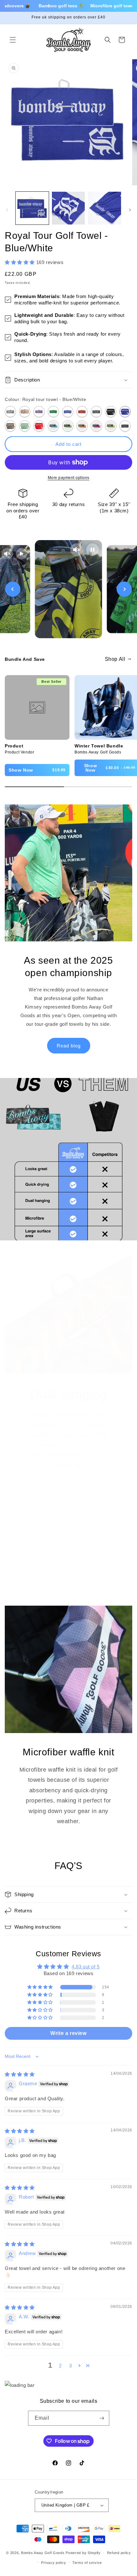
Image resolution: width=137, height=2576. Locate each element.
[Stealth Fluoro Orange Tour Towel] (82, 426)
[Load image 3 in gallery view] (105, 208)
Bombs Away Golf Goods (43, 2553)
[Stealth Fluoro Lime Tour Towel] (68, 426)
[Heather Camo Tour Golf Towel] (39, 412)
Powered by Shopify (83, 2553)
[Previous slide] (13, 589)
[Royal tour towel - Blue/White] (125, 412)
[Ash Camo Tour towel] (10, 412)
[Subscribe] (102, 2418)
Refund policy (119, 2553)
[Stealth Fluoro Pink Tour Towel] (96, 426)
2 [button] (60, 2366)
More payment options (69, 478)
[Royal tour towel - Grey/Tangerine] (10, 426)
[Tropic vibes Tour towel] (125, 426)
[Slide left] (7, 210)
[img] (20, 2074)
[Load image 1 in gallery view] (32, 208)
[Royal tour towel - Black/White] (111, 412)
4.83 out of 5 (86, 1967)
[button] (13, 40)
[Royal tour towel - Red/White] (39, 426)
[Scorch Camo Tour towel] (82, 412)
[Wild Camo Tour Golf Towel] (53, 412)
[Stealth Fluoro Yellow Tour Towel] (111, 426)
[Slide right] (130, 210)
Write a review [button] (68, 2033)
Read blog (69, 1046)
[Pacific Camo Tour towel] (68, 412)
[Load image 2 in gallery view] (68, 208)
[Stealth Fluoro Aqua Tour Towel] (53, 426)
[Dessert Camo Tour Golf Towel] (25, 412)
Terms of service (87, 2563)
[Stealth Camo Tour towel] (96, 412)
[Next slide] (124, 589)
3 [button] (71, 2366)
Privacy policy (54, 2563)
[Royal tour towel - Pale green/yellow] (25, 426)
